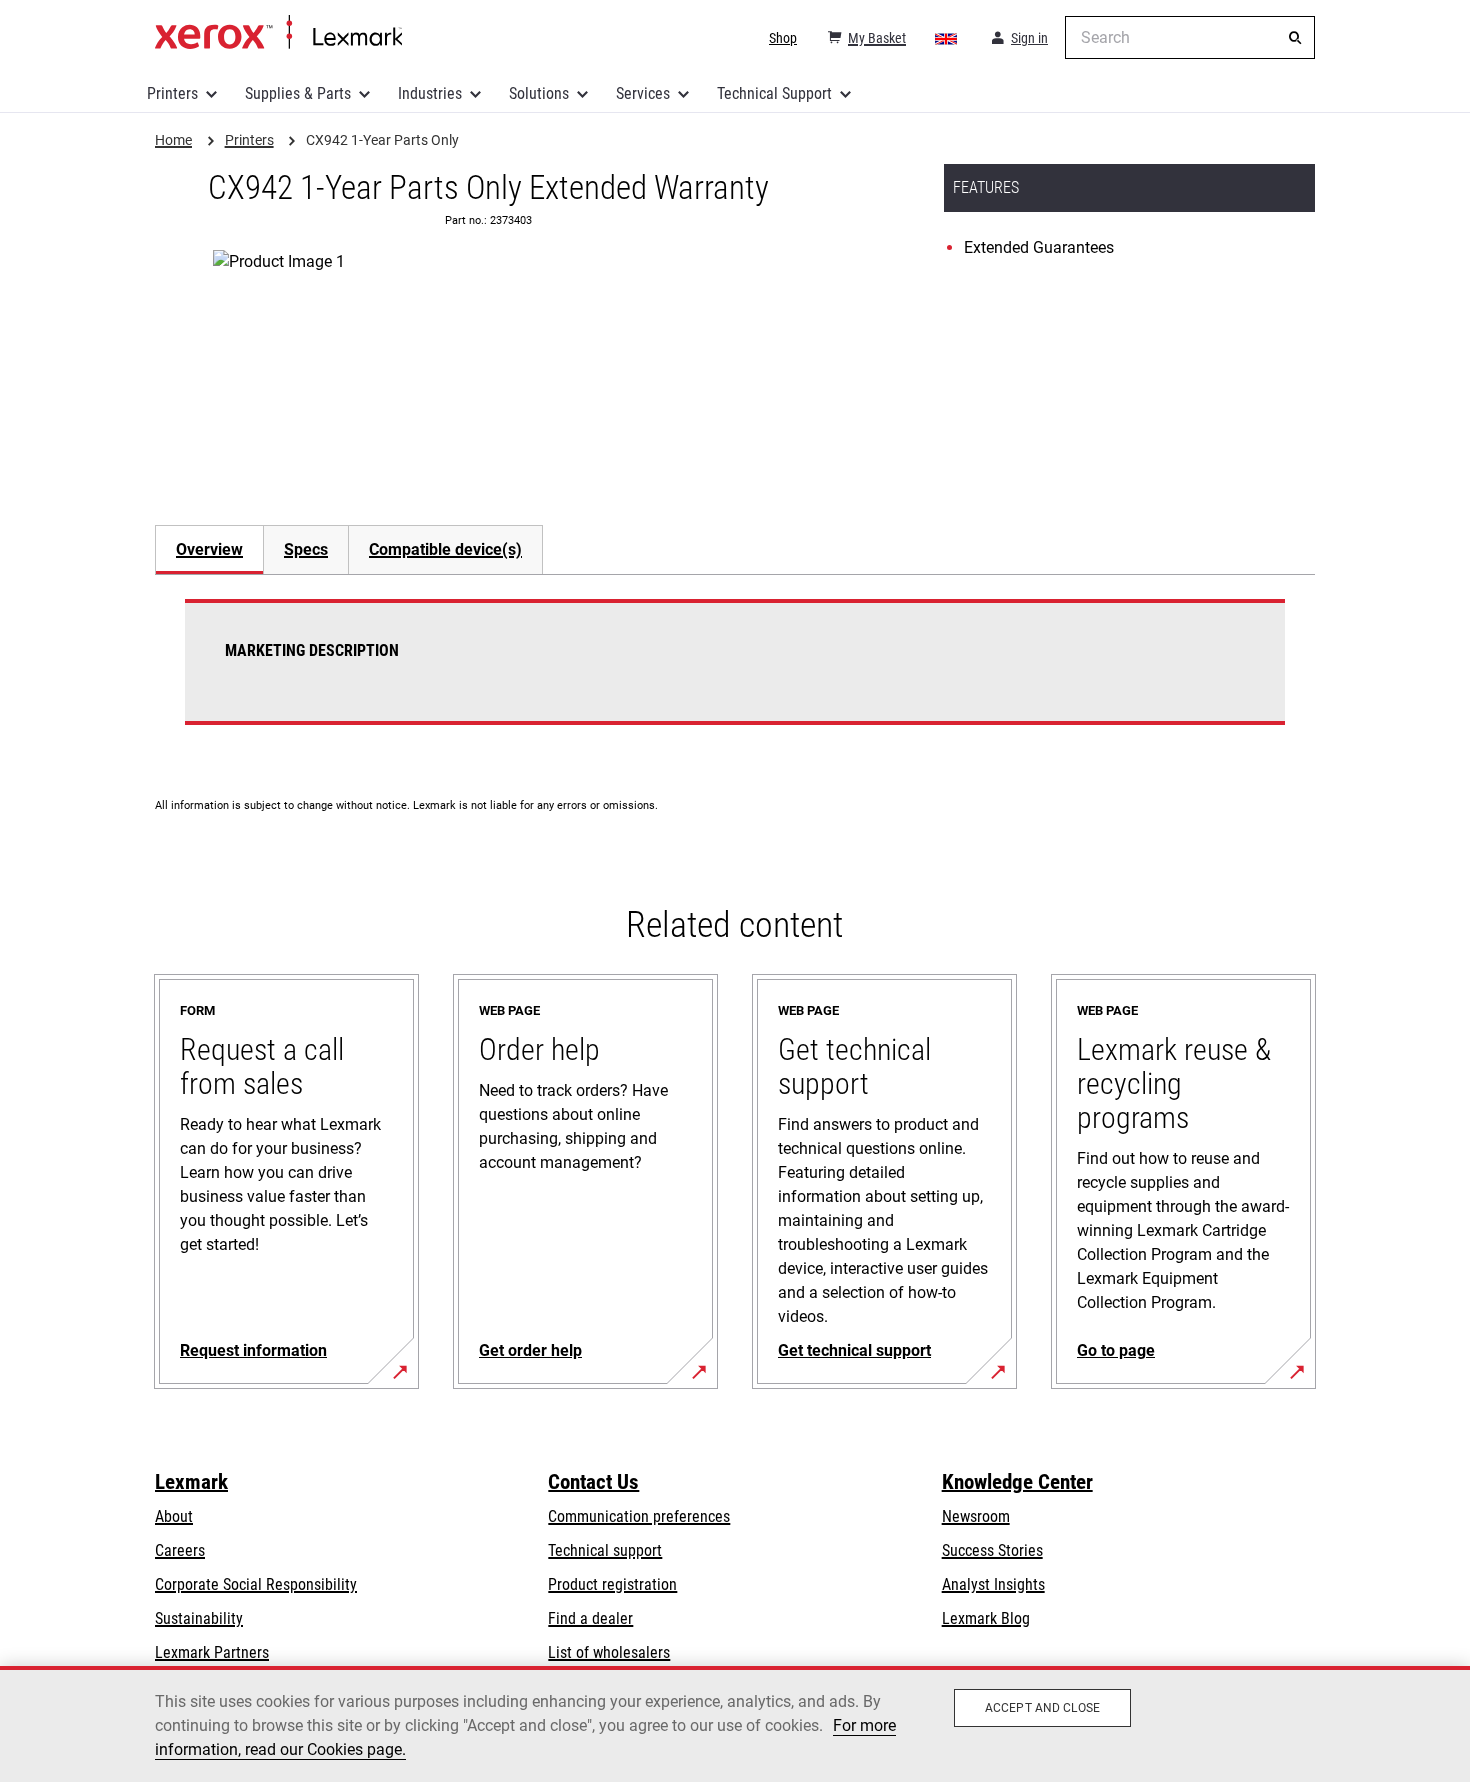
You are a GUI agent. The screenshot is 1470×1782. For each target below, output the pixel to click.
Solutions (539, 93)
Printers (172, 93)
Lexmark (191, 1482)
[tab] (209, 549)
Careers (180, 1550)
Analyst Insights (993, 1584)
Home (278, 33)
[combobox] (1190, 37)
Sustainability (199, 1618)
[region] (735, 1724)
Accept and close (1042, 1708)
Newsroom (976, 1516)
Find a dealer (590, 1618)
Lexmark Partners (212, 1652)
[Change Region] (947, 38)
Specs (306, 549)
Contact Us (593, 1482)
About (174, 1516)
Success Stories (992, 1550)
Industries (430, 93)
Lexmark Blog (986, 1618)
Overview (209, 549)
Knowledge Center (1017, 1482)
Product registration (612, 1584)
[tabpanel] (735, 674)
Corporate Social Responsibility (256, 1584)
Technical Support (774, 93)
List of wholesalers (609, 1652)
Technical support (605, 1550)
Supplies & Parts (298, 93)
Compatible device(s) (445, 549)
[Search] (1295, 38)
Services (643, 93)
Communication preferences (639, 1516)
